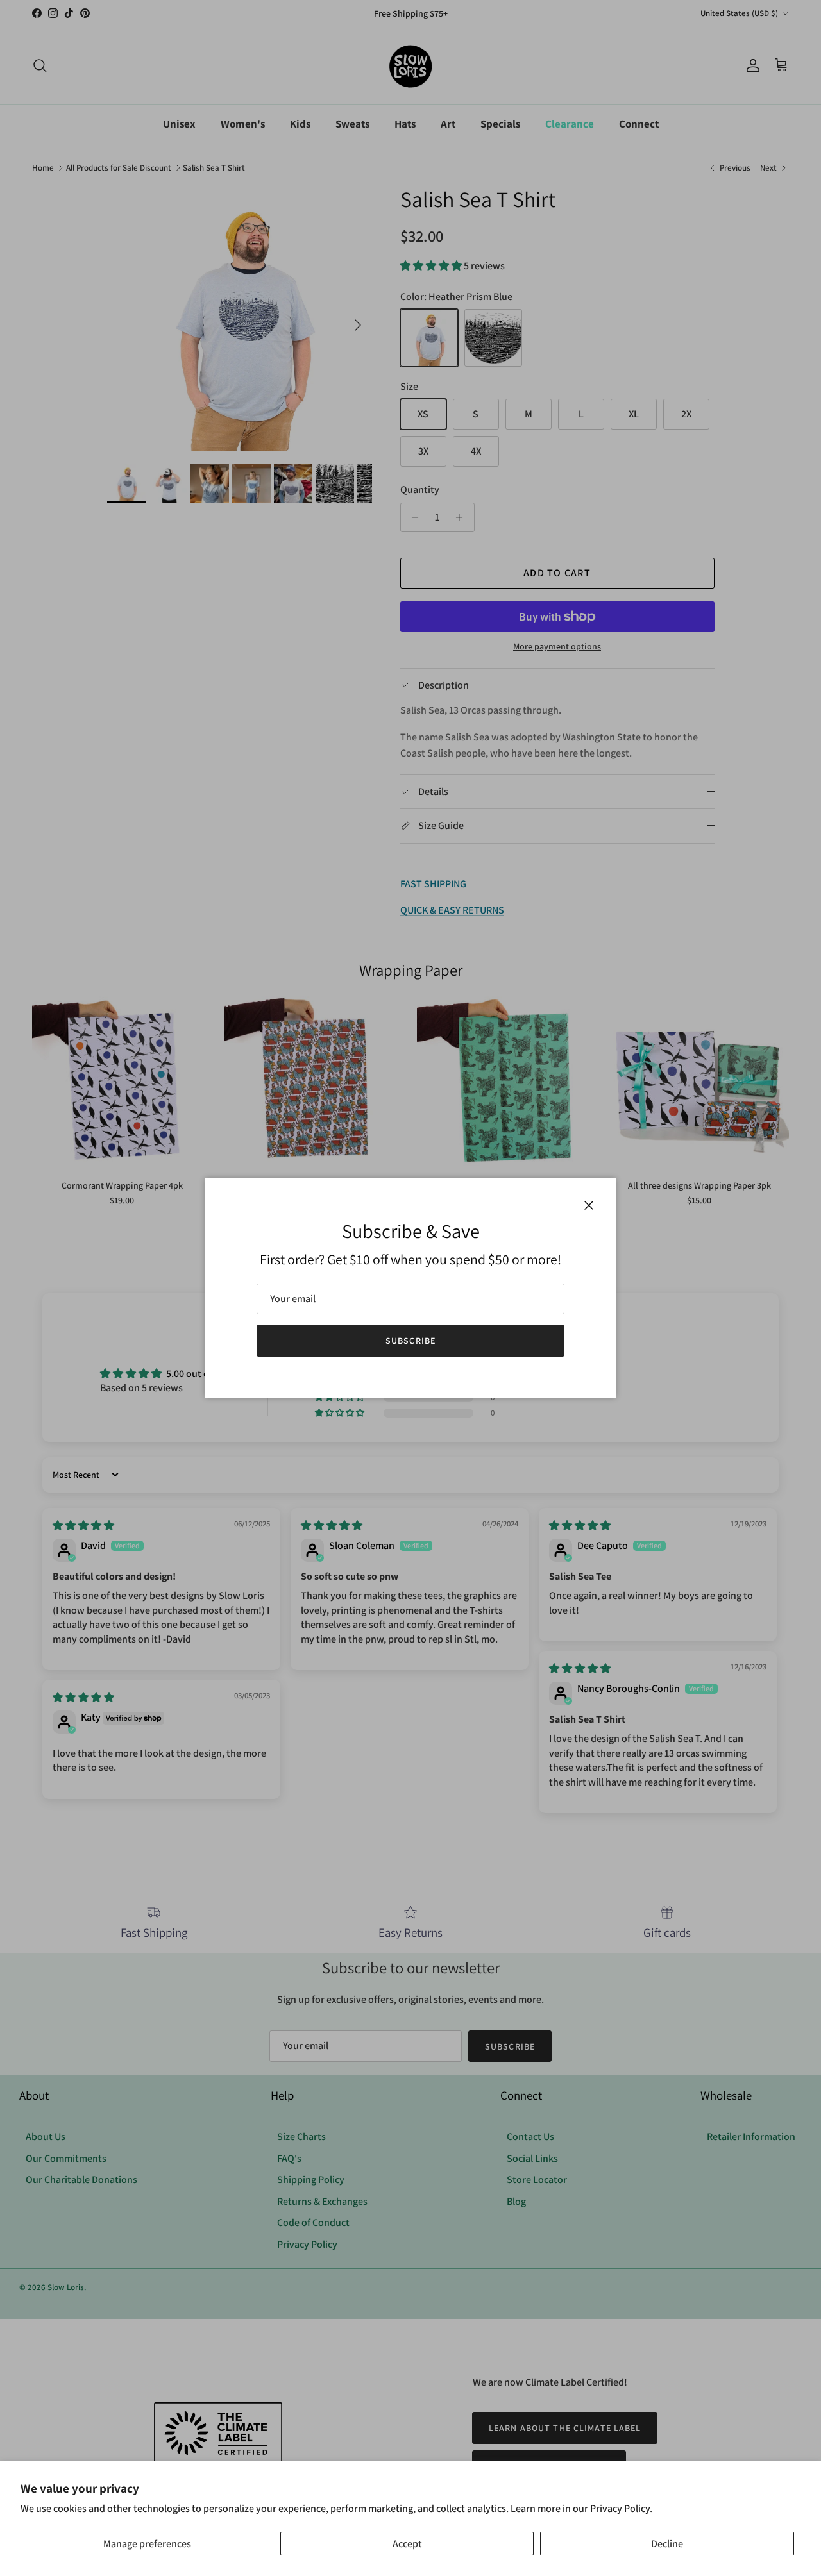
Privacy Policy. (621, 2508)
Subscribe (410, 1341)
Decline (667, 2544)
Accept (407, 2544)
